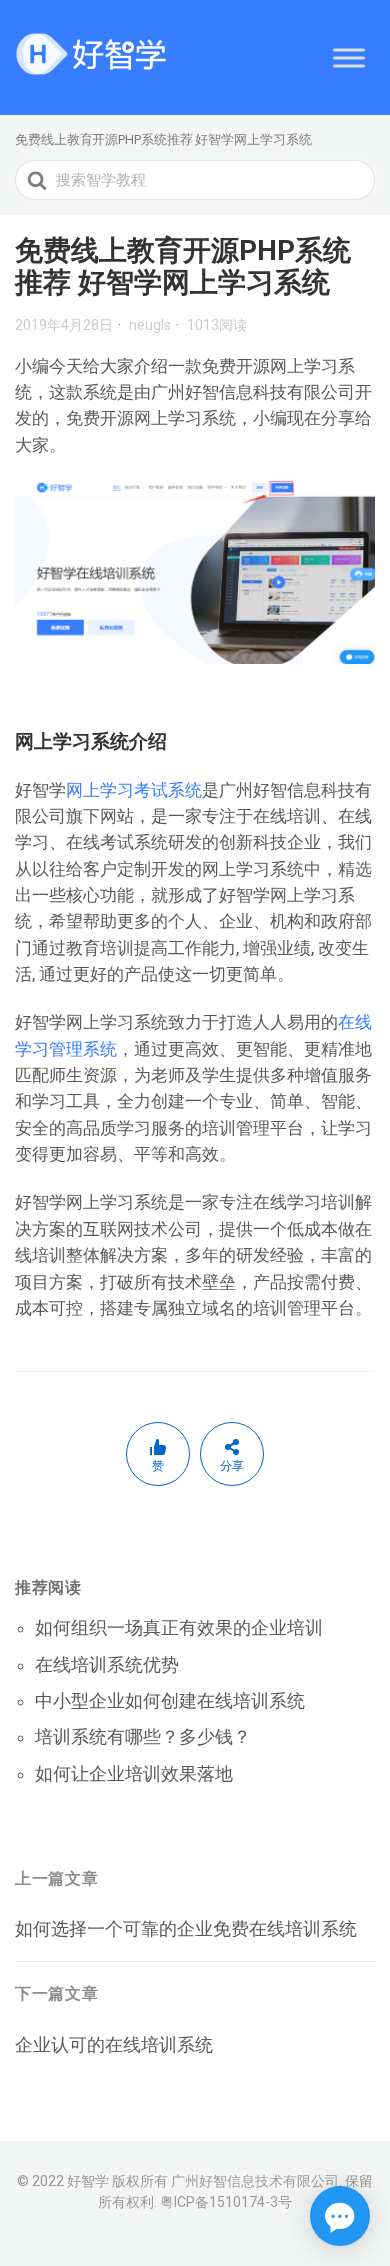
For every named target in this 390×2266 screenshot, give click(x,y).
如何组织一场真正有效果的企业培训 (179, 1627)
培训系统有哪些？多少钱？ (143, 1736)
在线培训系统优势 (107, 1664)
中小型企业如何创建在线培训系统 (170, 1700)
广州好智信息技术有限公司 (255, 2181)
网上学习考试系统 (134, 790)
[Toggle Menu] (349, 57)
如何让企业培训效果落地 (134, 1773)
